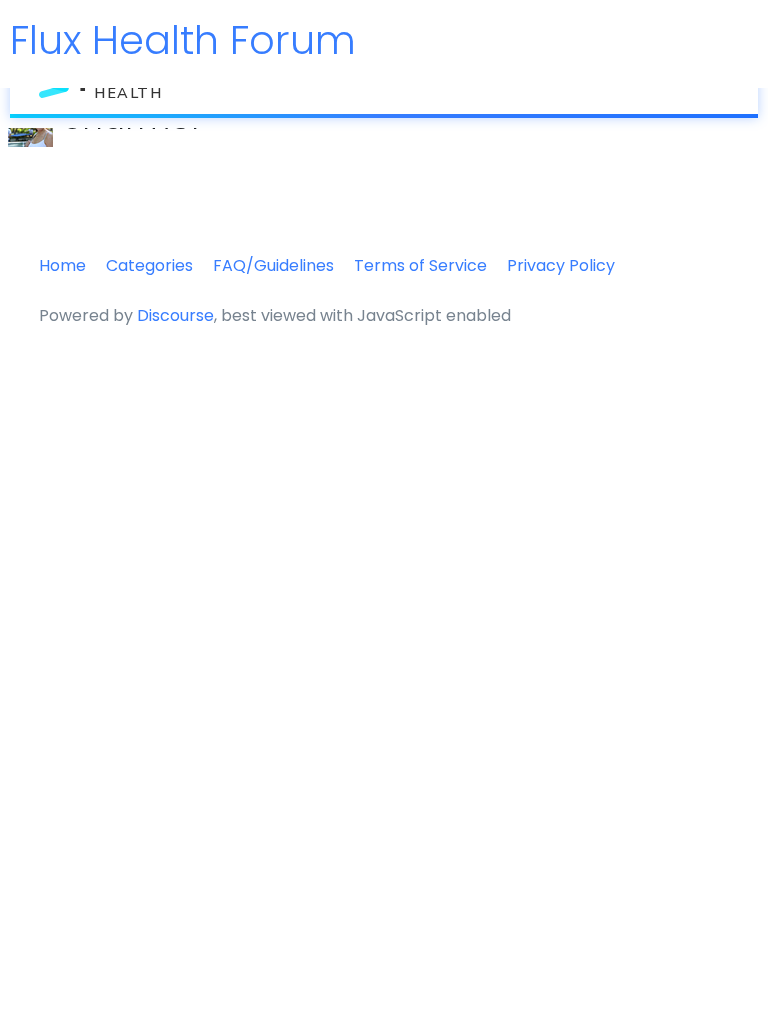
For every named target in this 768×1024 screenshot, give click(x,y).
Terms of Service (420, 265)
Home (62, 265)
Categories (149, 265)
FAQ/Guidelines (273, 265)
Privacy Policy (561, 265)
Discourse (175, 315)
